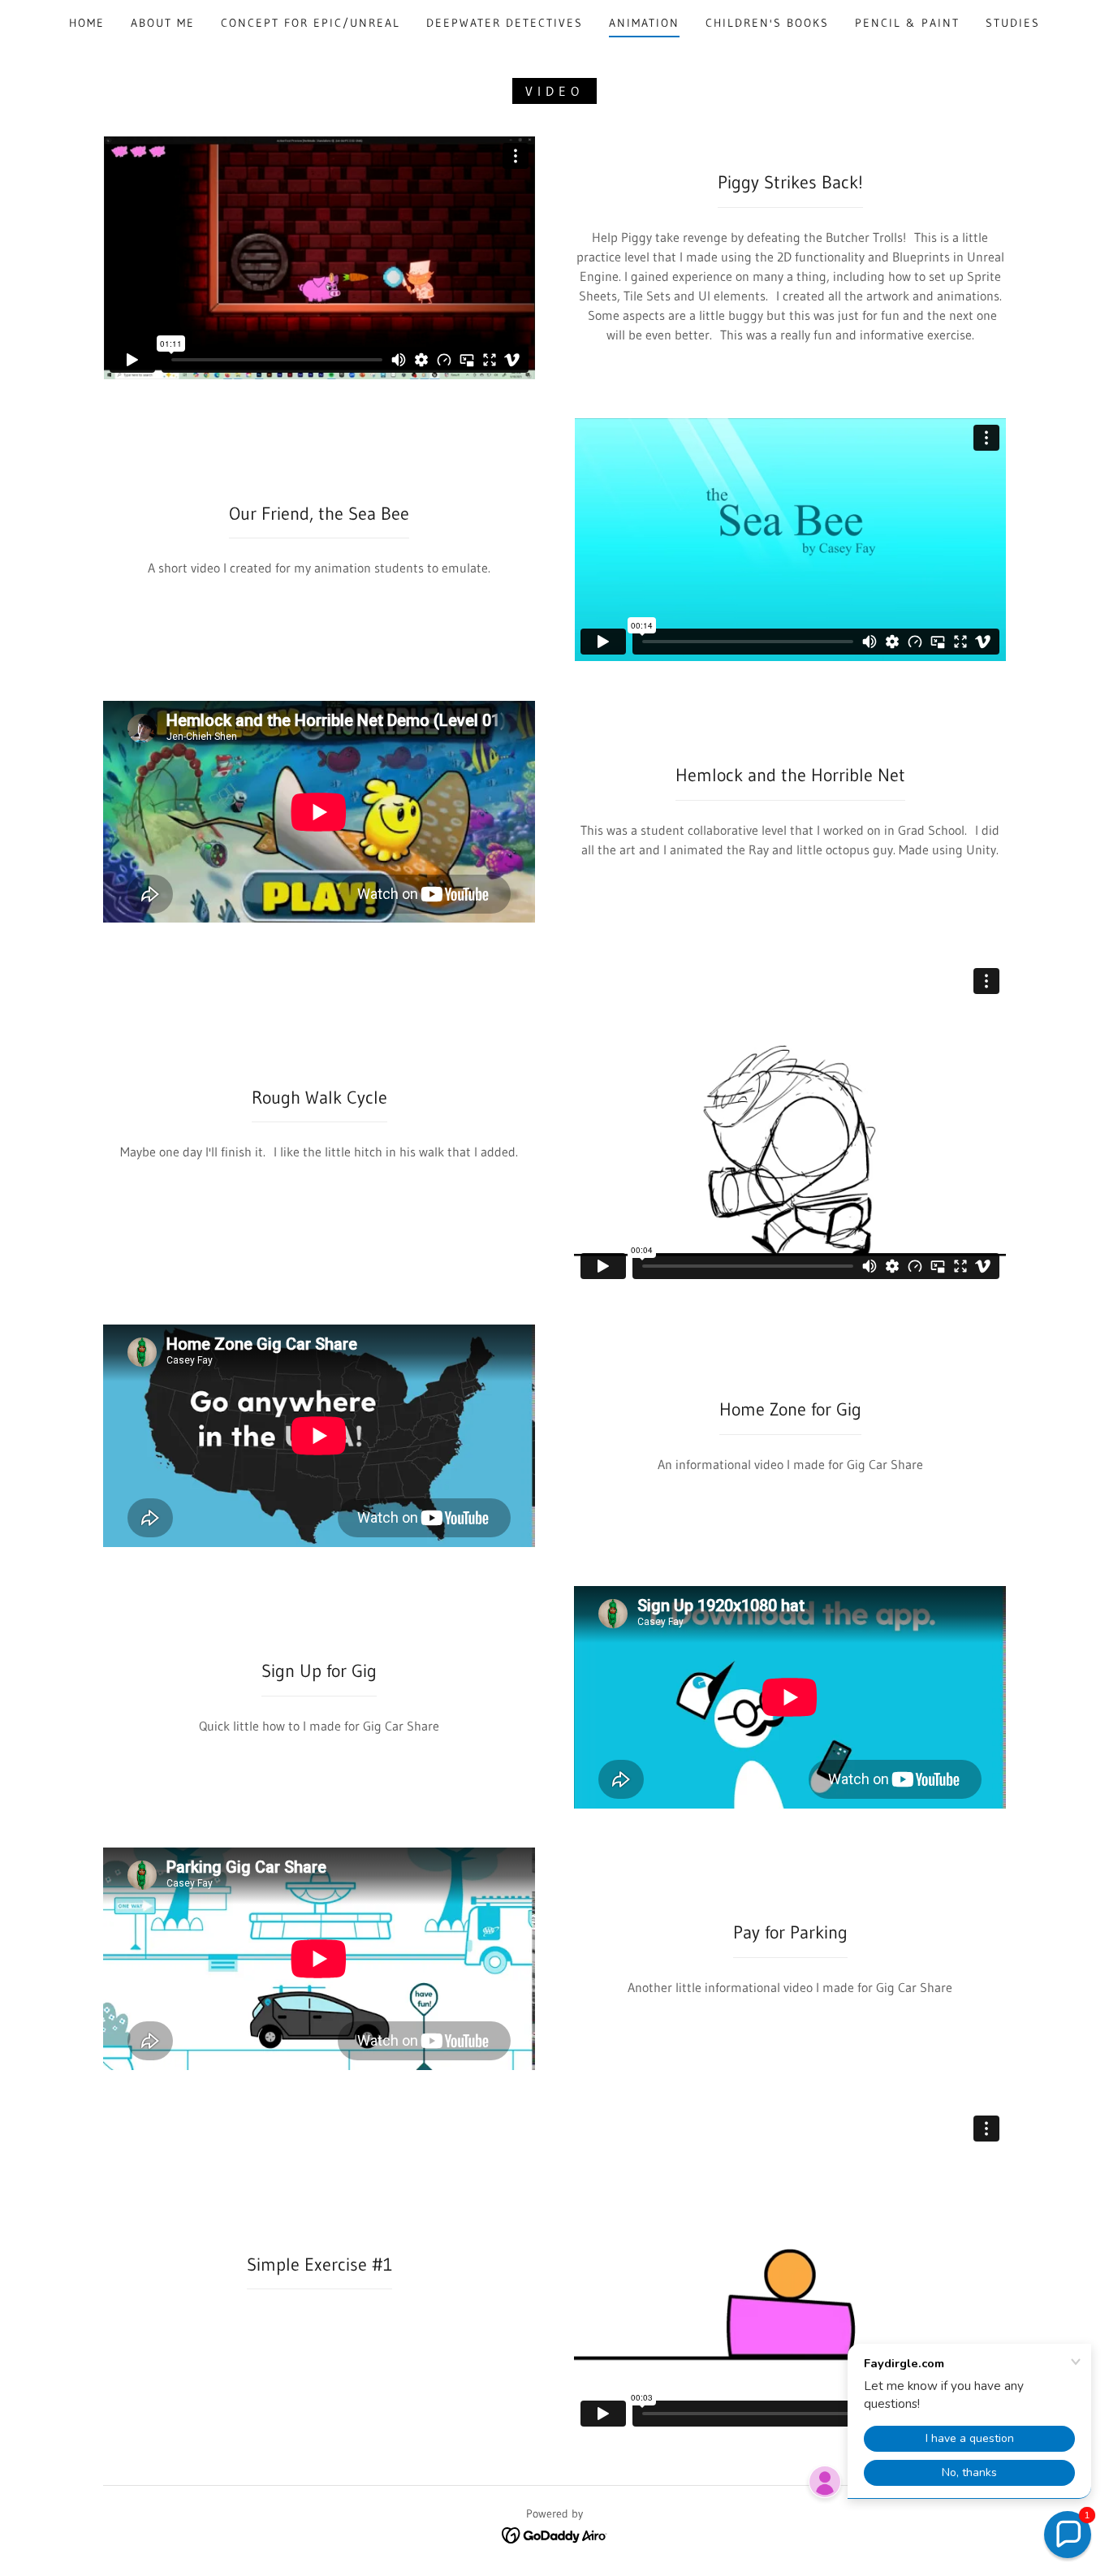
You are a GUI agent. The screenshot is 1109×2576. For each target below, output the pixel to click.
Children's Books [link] (767, 23)
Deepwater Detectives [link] (505, 23)
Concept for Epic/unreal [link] (311, 23)
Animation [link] (644, 23)
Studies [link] (1013, 23)
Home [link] (87, 23)
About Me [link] (163, 23)
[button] (1068, 2535)
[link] (555, 2534)
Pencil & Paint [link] (907, 23)
